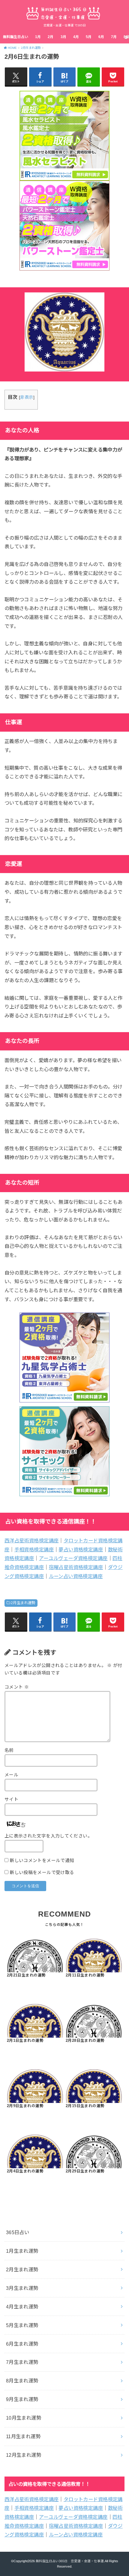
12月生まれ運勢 (24, 2455)
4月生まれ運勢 (22, 2307)
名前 (9, 1750)
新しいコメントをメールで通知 (42, 1861)
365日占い (18, 2232)
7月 (114, 37)
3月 (63, 37)
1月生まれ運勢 (22, 2251)
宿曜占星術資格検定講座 (76, 1567)
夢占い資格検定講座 (81, 1550)
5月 (89, 37)
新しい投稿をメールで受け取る (42, 1873)
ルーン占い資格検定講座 (76, 1576)
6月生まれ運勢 (22, 2344)
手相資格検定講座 (34, 1550)
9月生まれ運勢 (22, 2399)
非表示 (27, 397)
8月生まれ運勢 (22, 2381)
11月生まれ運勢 (23, 2436)
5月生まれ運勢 (22, 2325)
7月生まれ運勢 (22, 2362)
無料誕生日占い (16, 37)
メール (11, 1775)
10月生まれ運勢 (24, 2418)
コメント (17, 1687)
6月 (101, 37)
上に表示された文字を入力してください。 (48, 1836)
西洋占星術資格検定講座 (32, 1541)
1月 (38, 37)
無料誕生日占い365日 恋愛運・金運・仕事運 (70, 2561)
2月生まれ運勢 (23, 1603)
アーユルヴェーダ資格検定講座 (73, 1558)
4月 (76, 37)
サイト (11, 1799)
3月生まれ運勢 (22, 2288)
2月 (51, 37)
